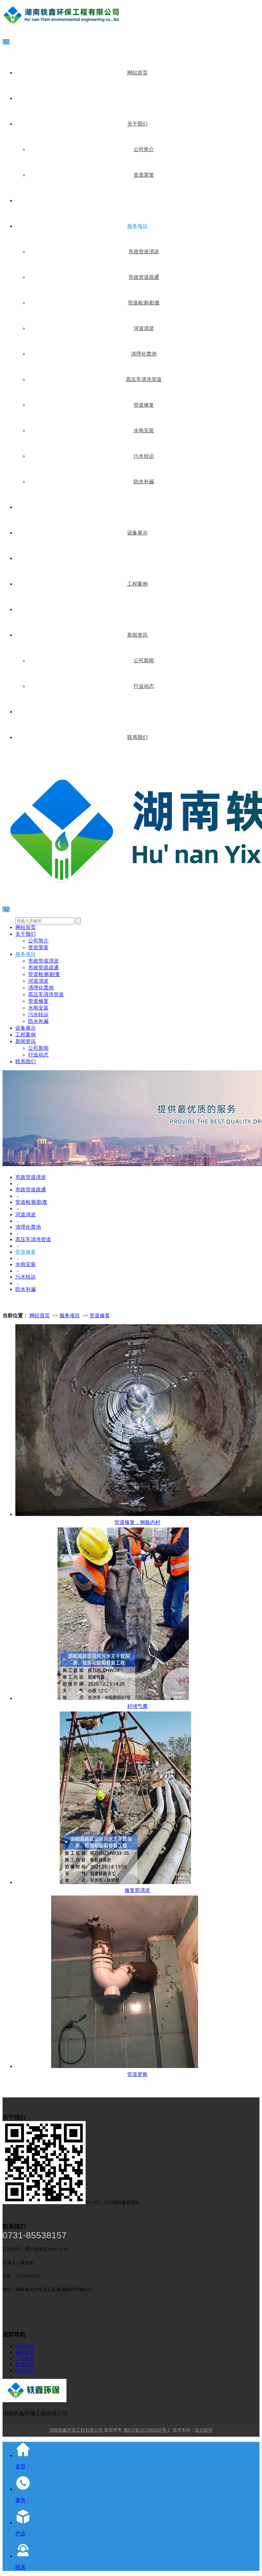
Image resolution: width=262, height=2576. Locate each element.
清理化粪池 (144, 354)
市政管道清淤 (144, 252)
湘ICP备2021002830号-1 (147, 2430)
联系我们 (137, 737)
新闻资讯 (137, 635)
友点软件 (204, 2430)
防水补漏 (144, 482)
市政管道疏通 (144, 277)
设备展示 (137, 533)
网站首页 (137, 73)
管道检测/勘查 (144, 303)
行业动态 (144, 686)
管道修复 (144, 405)
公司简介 (144, 149)
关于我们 (137, 124)
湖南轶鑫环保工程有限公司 (76, 2430)
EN (6, 42)
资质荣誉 (144, 175)
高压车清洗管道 (144, 379)
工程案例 (137, 584)
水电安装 (144, 431)
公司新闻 (144, 661)
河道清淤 (144, 328)
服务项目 (137, 226)
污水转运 (144, 456)
